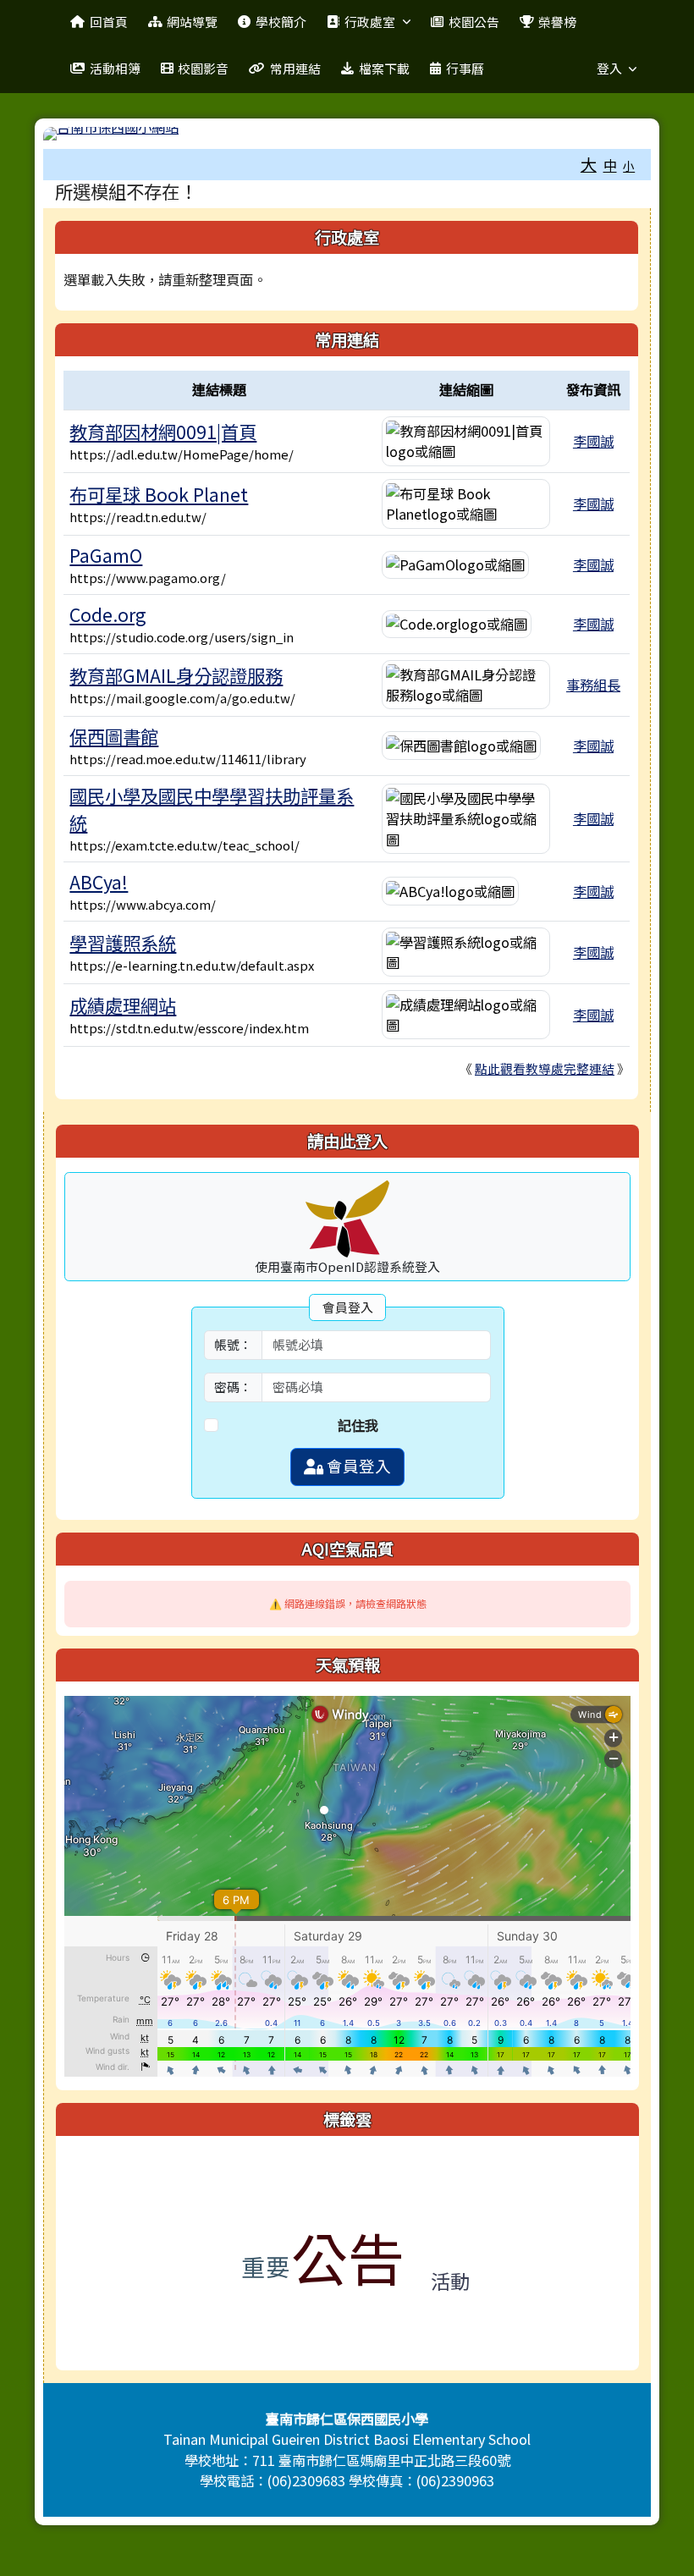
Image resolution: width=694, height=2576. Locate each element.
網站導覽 (192, 22)
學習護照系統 (123, 942)
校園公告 (474, 22)
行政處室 (370, 22)
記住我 (358, 1425)
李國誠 (593, 441)
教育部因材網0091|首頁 (163, 431)
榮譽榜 (557, 22)
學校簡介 (281, 22)
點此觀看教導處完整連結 (545, 1068)
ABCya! (99, 881)
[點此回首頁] (347, 134)
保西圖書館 (114, 736)
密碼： (233, 1387)
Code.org (108, 614)
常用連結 (295, 68)
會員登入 (357, 1466)
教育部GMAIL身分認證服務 (176, 675)
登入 (609, 68)
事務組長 (593, 685)
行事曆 (465, 68)
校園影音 (203, 68)
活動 (450, 2281)
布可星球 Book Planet (159, 494)
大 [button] (589, 164)
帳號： (233, 1344)
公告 (348, 2257)
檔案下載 (384, 68)
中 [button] (610, 165)
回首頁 (109, 22)
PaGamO (106, 555)
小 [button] (629, 166)
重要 (266, 2266)
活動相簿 (115, 68)
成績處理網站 (123, 1005)
